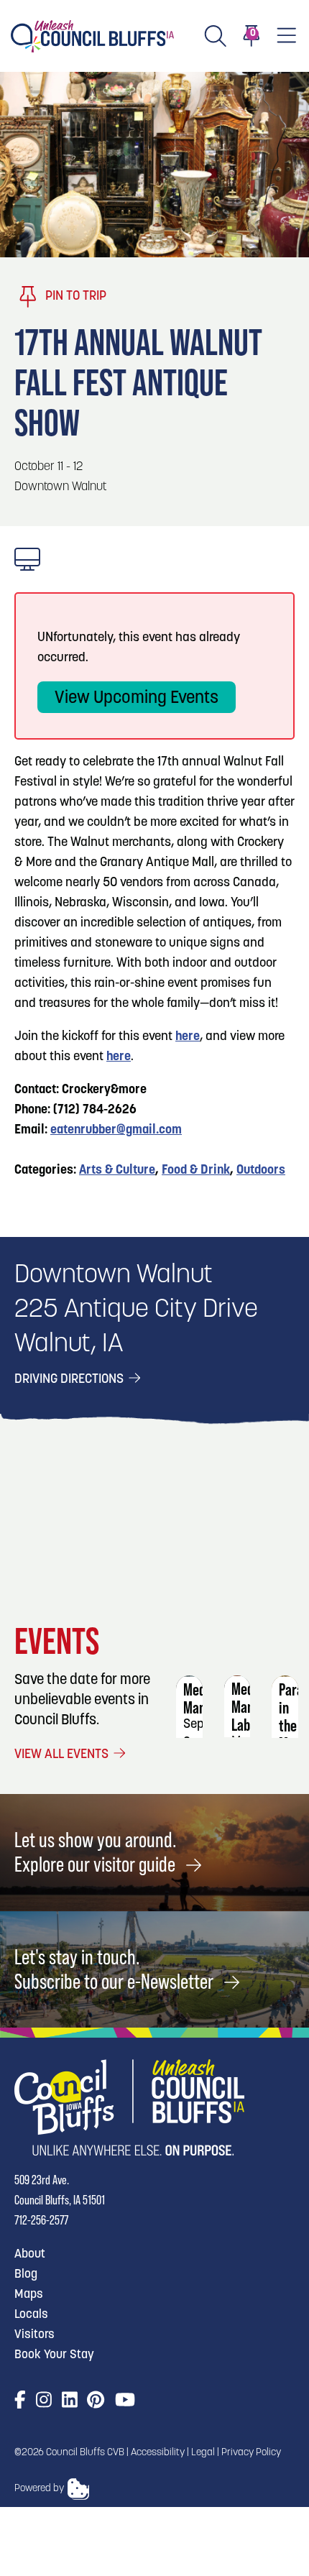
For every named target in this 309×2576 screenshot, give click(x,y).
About (30, 2254)
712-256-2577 (41, 2220)
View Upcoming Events (137, 699)
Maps (29, 2295)
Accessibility (158, 2453)
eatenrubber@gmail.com (116, 1131)
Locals (31, 2315)
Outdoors (261, 1171)
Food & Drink (196, 1171)
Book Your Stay (54, 2355)
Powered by (39, 2489)
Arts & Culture (117, 1171)
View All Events (63, 1755)
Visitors (34, 2335)
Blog (26, 2274)
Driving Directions (70, 1380)
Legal (203, 2453)
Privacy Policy (251, 2453)
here (188, 1037)
